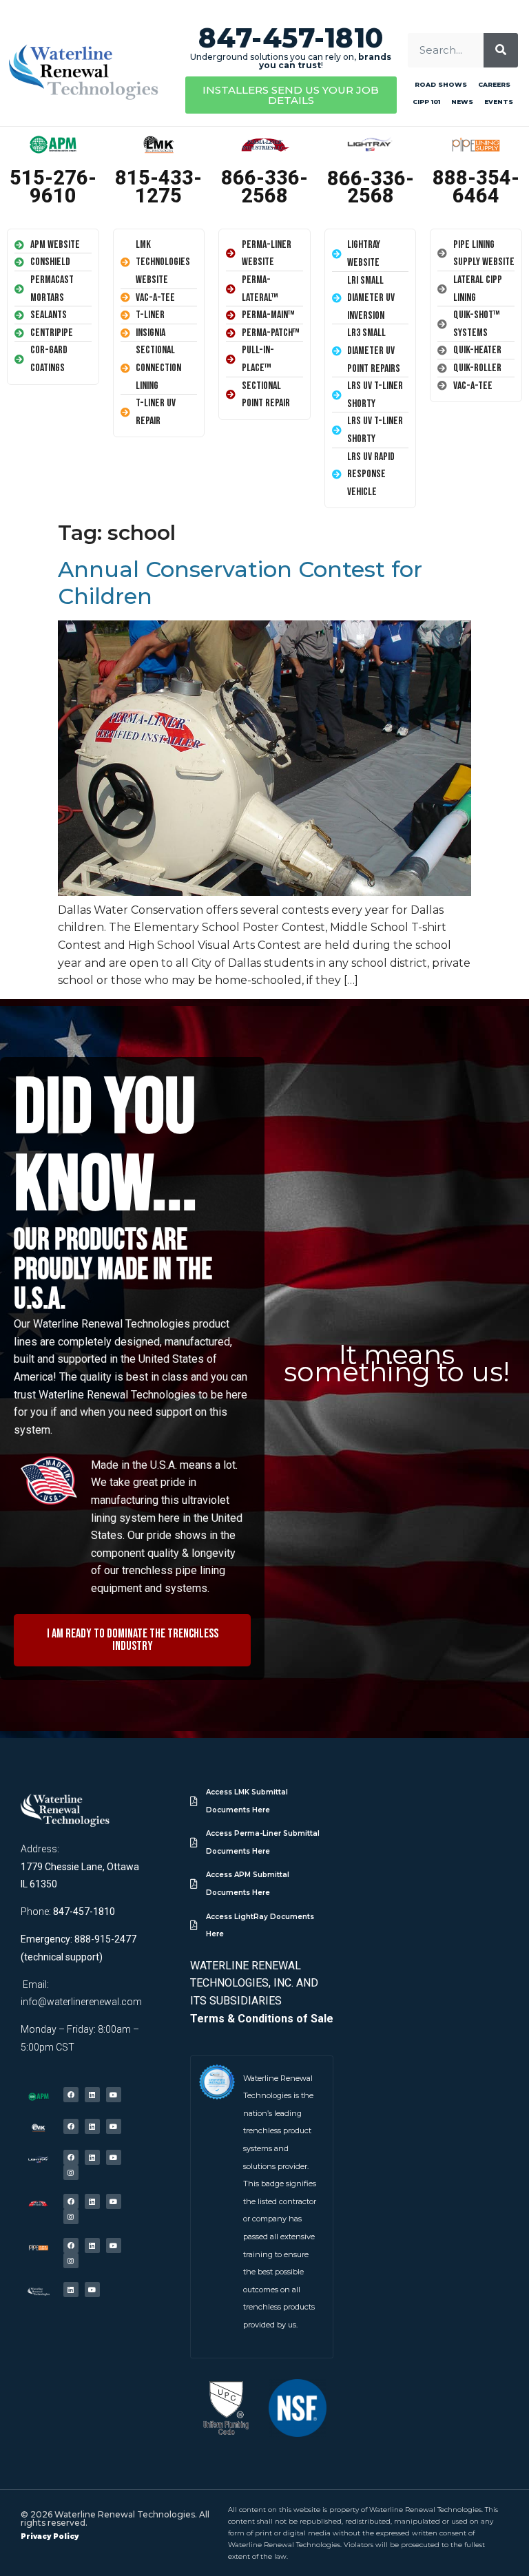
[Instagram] (71, 2172)
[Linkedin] (92, 2095)
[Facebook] (71, 2095)
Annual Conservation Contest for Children (240, 582)
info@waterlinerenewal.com (81, 2002)
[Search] (501, 50)
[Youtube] (114, 2095)
